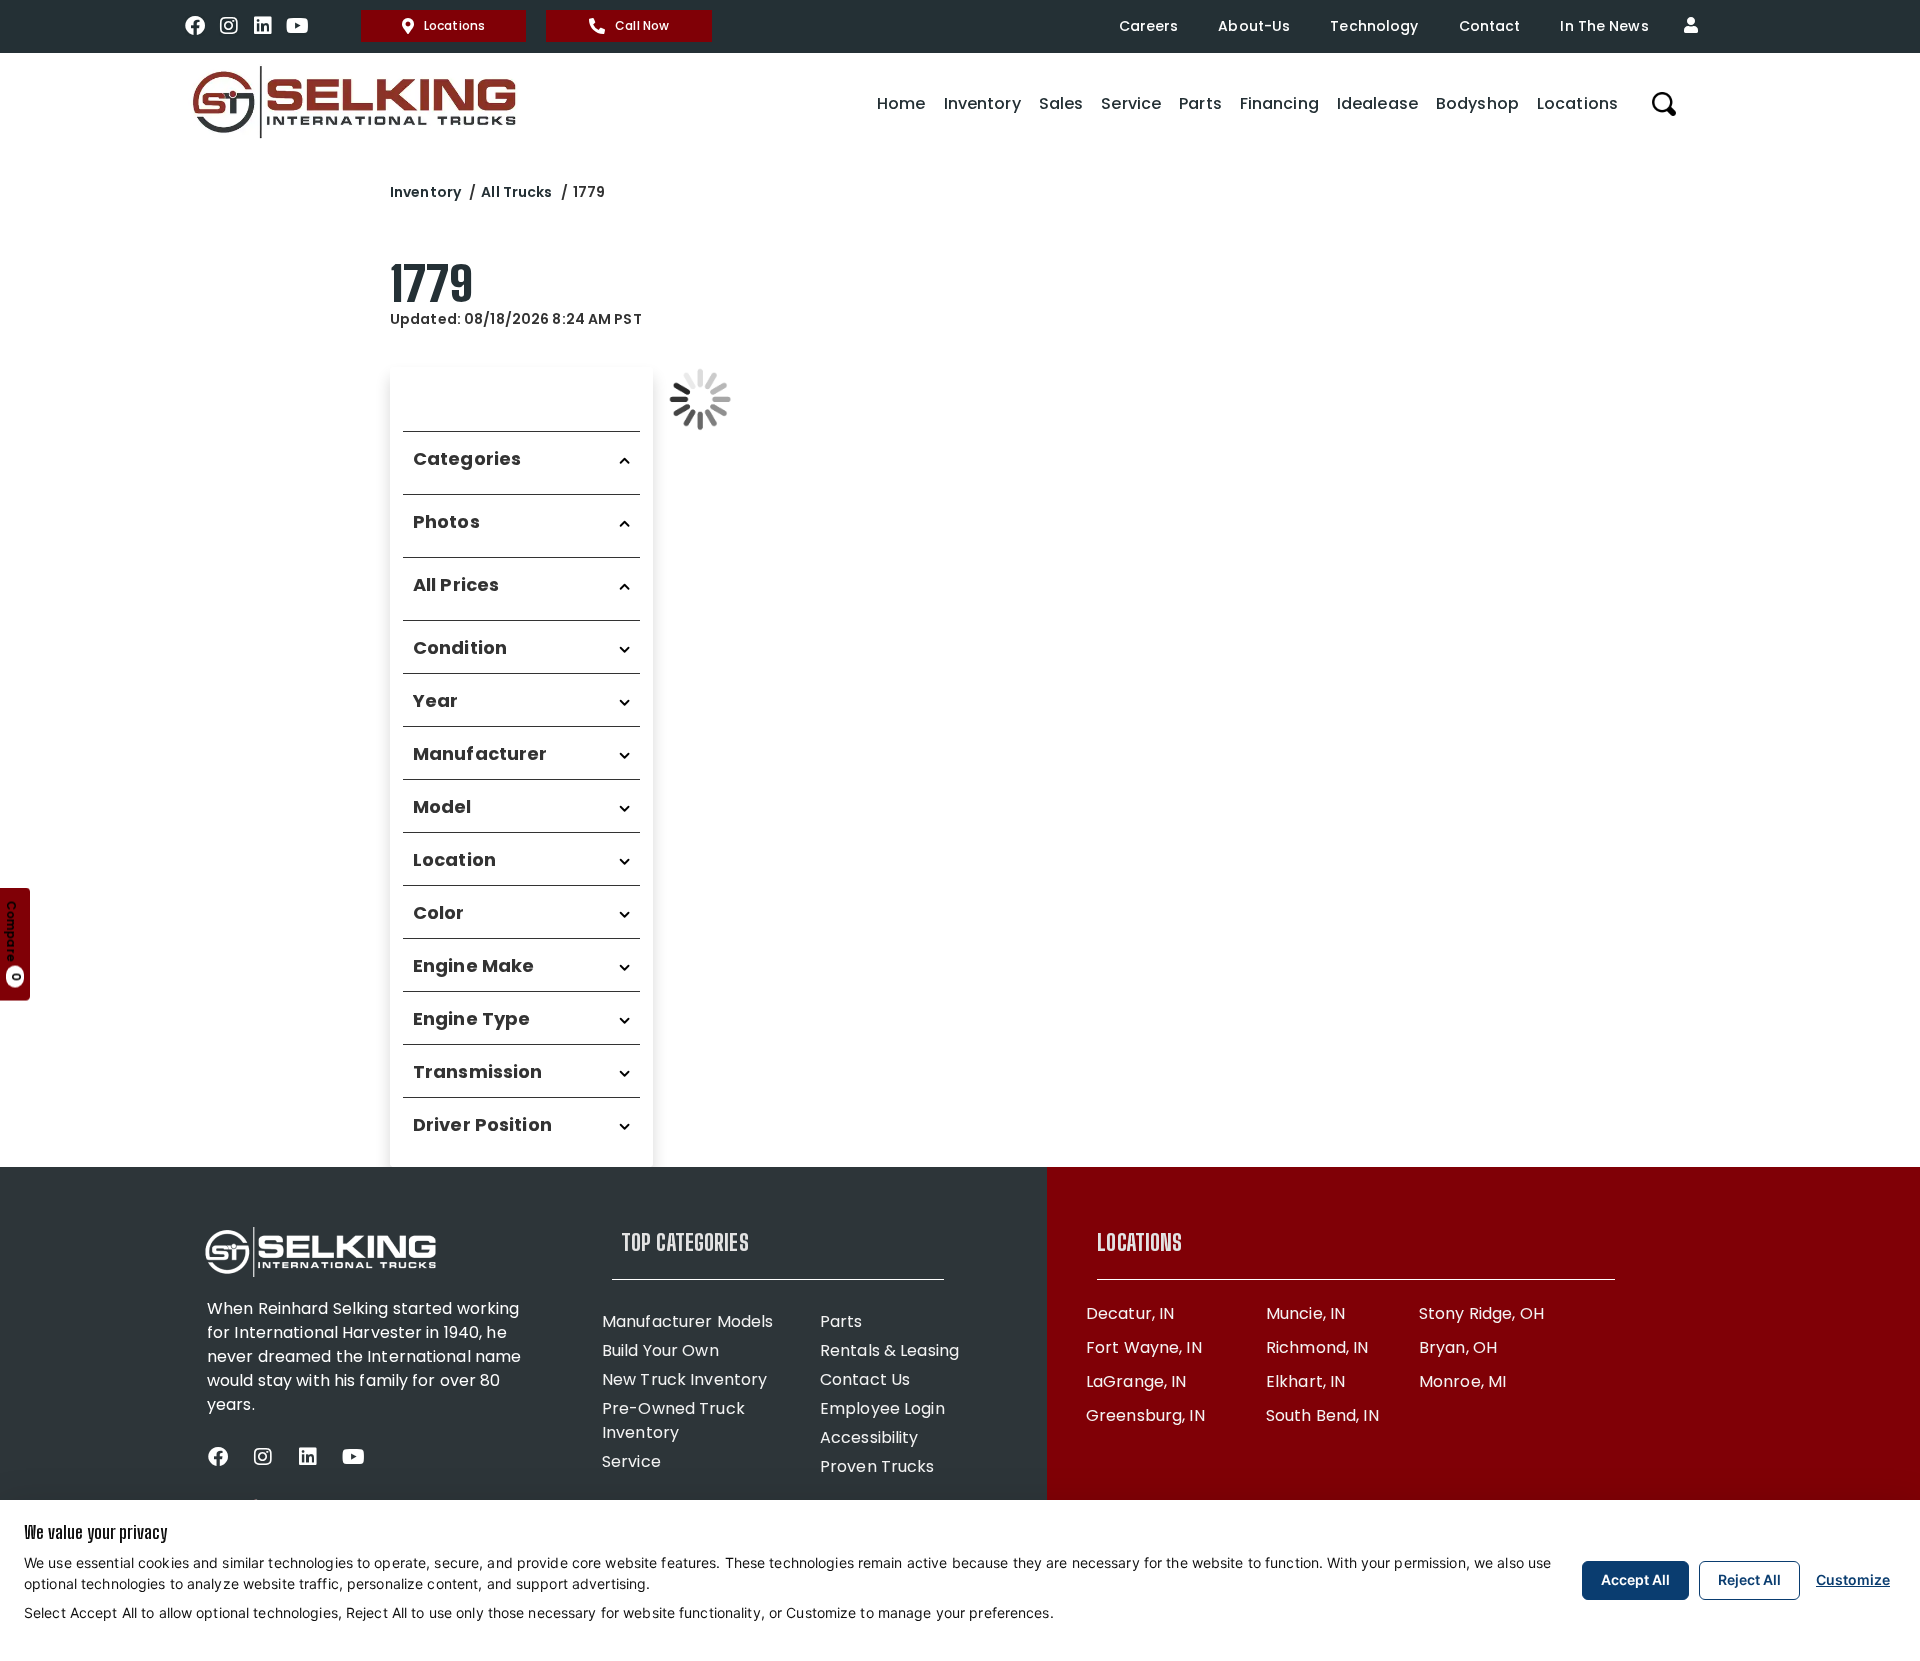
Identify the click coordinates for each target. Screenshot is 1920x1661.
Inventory (982, 103)
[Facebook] (195, 26)
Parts (1200, 103)
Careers (1149, 26)
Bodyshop (1477, 103)
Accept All (1635, 1579)
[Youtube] (297, 26)
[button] (1696, 26)
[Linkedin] (263, 26)
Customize (1853, 1579)
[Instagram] (229, 26)
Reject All (1749, 1579)
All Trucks (516, 192)
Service (1131, 103)
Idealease (1377, 103)
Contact (1490, 26)
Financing (1279, 103)
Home (901, 103)
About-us (1254, 26)
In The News (1604, 26)
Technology (1374, 26)
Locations (454, 25)
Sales (1061, 103)
